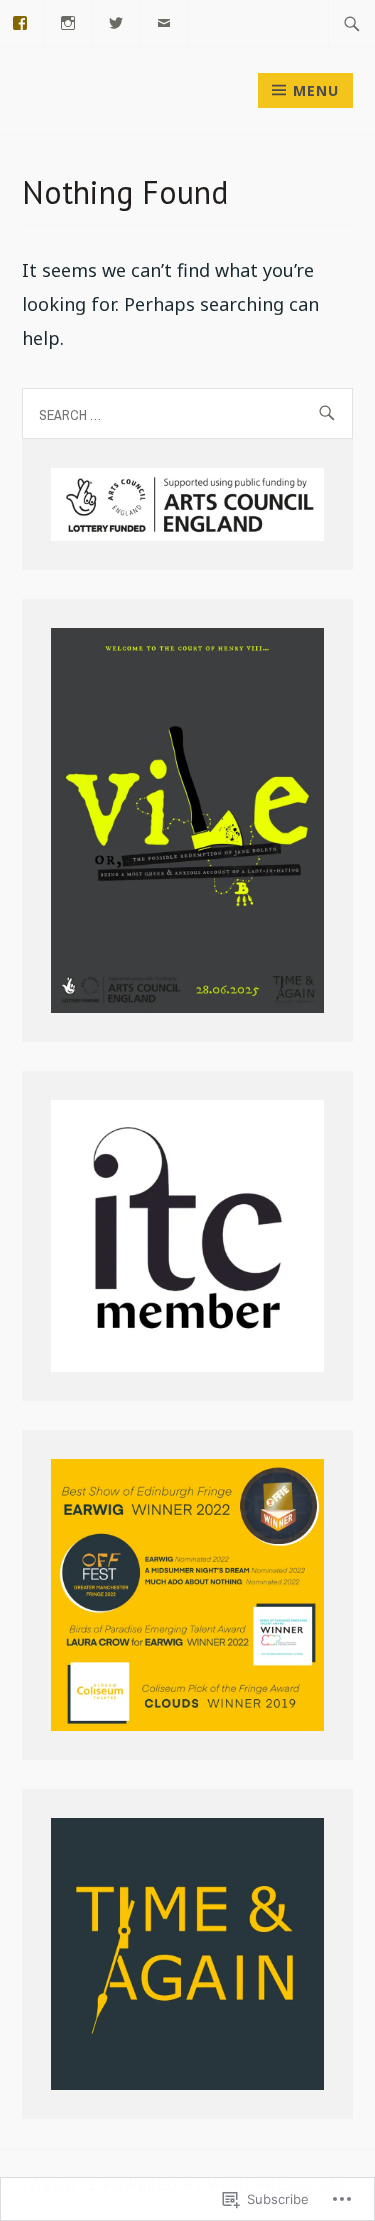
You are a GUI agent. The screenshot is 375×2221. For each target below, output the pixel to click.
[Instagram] (68, 21)
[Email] (164, 21)
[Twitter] (116, 21)
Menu (316, 90)
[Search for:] (352, 23)
